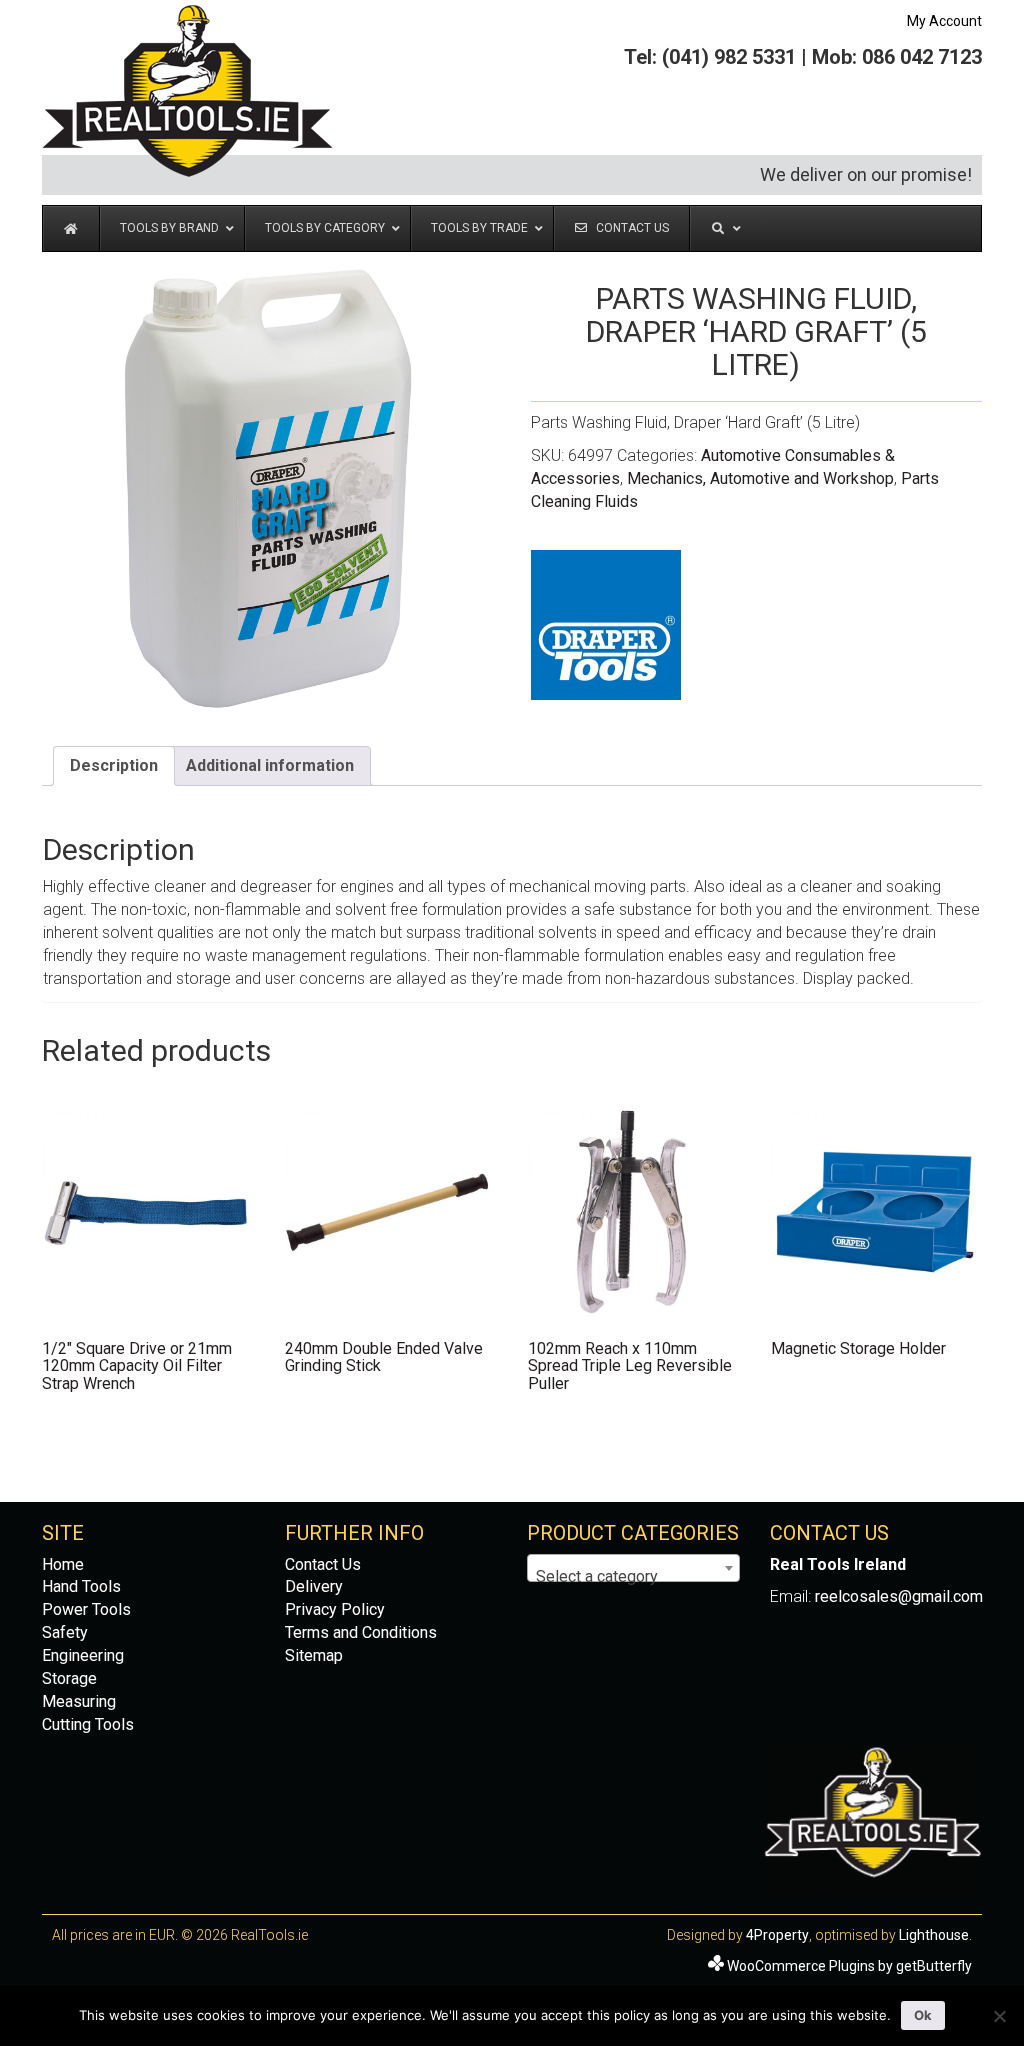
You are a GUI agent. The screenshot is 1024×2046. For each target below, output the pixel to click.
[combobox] (633, 1568)
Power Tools (86, 1609)
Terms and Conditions (361, 1632)
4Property (777, 1935)
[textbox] (633, 1577)
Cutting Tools (88, 1724)
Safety (65, 1632)
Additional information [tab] (270, 765)
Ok (923, 2015)
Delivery (314, 1586)
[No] (999, 2016)
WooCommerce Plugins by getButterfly (849, 1966)
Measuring (79, 1701)
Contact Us (323, 1564)
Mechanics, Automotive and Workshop (760, 478)
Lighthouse (934, 1935)
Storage (69, 1678)
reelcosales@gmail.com (899, 1596)
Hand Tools (81, 1586)
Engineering (83, 1655)
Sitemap (314, 1655)
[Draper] (606, 625)
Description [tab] (114, 765)
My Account (944, 21)
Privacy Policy (335, 1609)
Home (63, 1564)
